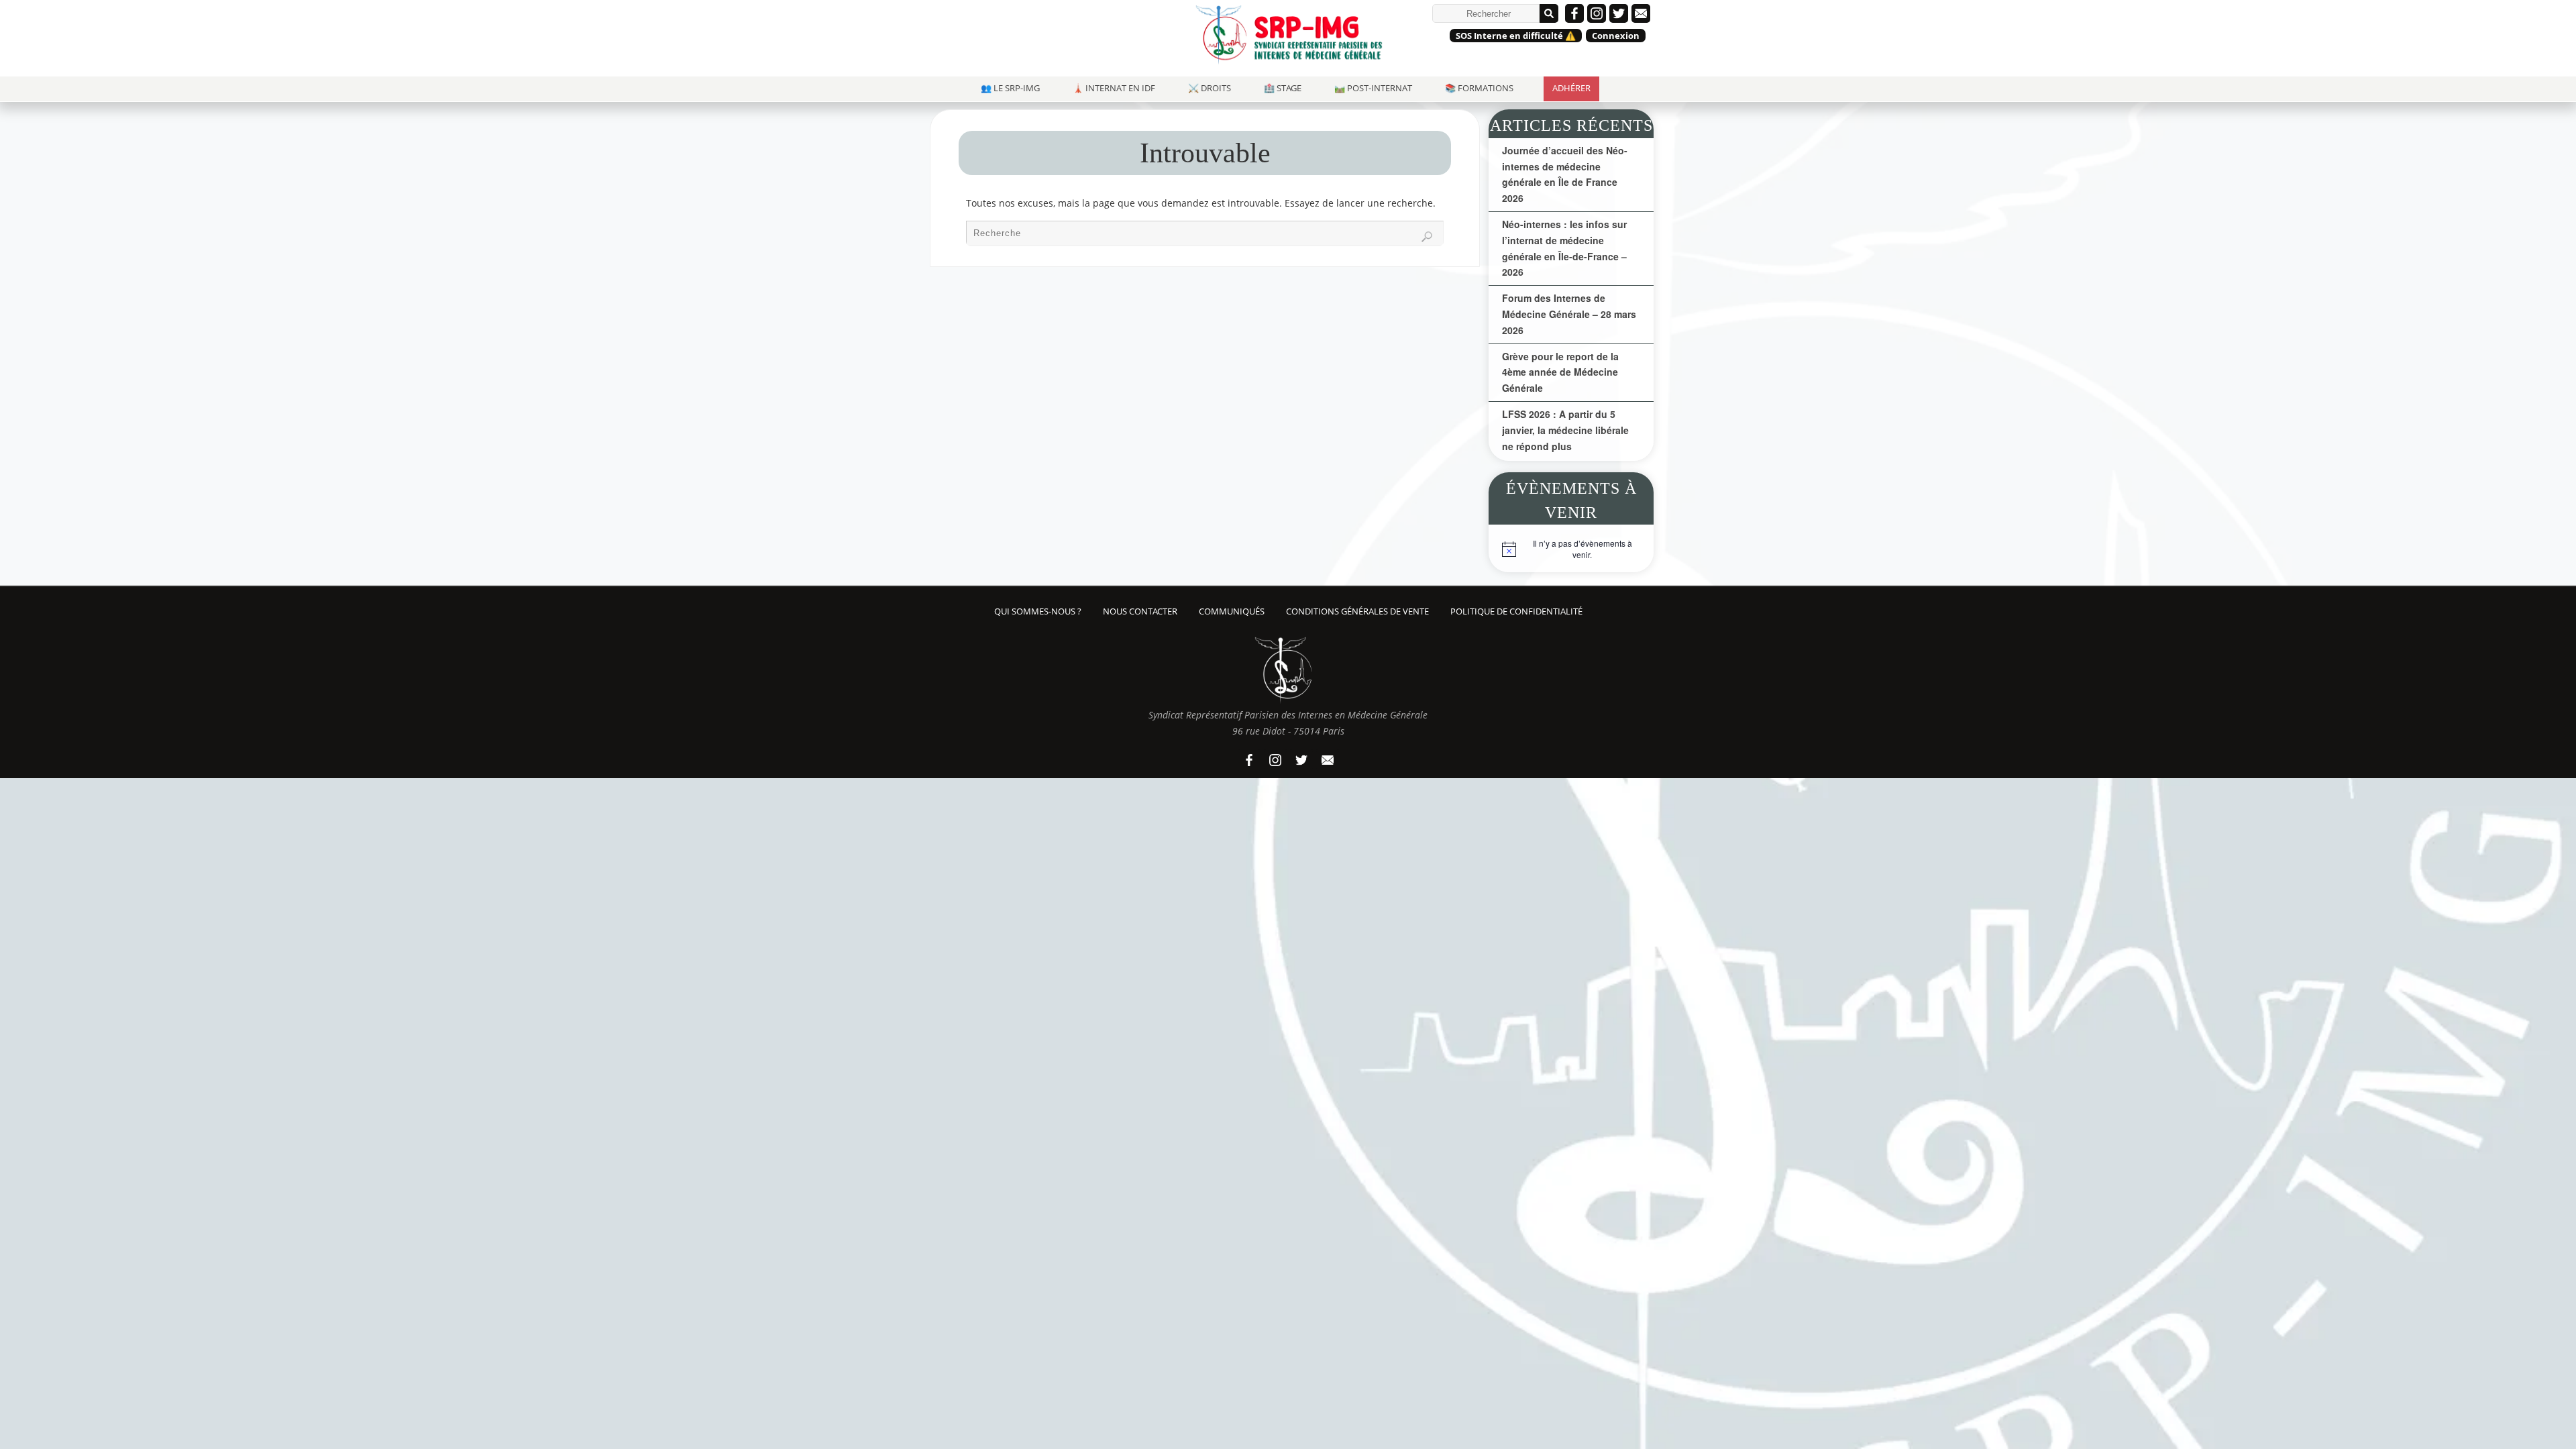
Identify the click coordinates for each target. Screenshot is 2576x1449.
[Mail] (1641, 13)
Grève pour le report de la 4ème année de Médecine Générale (1560, 372)
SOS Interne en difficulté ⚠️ (1516, 36)
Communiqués (1232, 611)
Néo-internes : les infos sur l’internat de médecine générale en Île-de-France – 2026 (1564, 248)
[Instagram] (1597, 13)
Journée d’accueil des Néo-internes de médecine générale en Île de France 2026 (1565, 174)
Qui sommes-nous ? (1038, 611)
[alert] (1571, 552)
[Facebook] (1574, 13)
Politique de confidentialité (1516, 611)
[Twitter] (1619, 13)
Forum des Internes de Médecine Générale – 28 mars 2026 (1569, 314)
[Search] (1427, 237)
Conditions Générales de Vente (1357, 611)
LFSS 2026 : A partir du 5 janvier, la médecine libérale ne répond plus (1565, 430)
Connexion (1616, 36)
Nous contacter (1140, 611)
